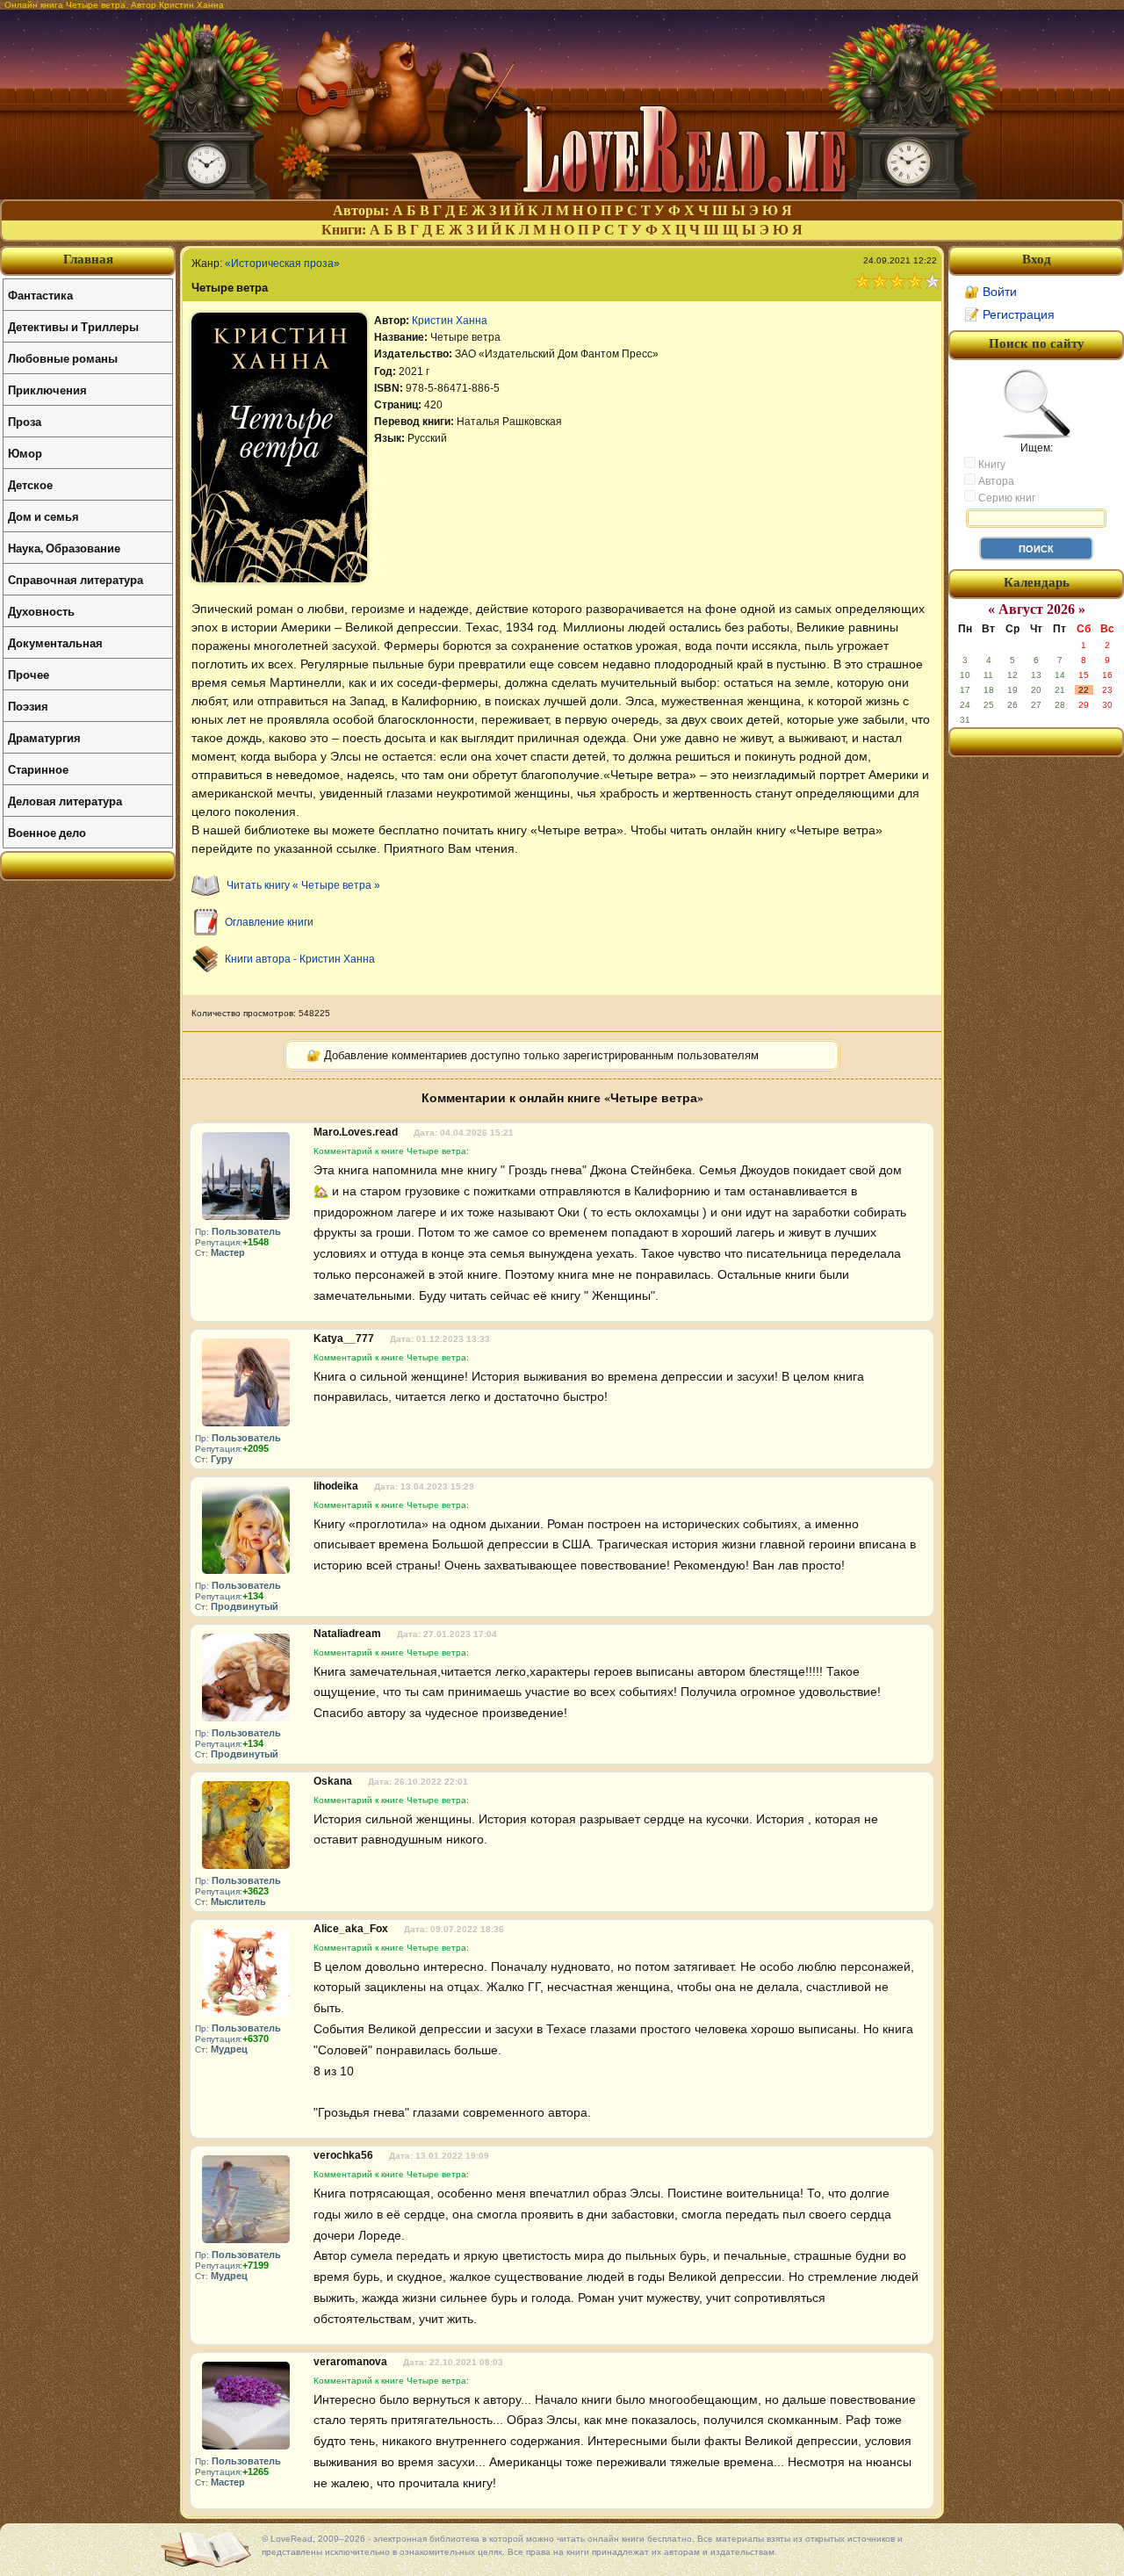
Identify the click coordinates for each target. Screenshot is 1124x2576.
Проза (25, 421)
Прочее (29, 674)
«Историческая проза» (282, 263)
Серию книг (1005, 498)
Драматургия (44, 737)
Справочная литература (76, 579)
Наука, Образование (64, 548)
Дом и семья (43, 516)
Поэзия (28, 706)
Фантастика (40, 295)
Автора (995, 481)
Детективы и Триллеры (73, 326)
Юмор (25, 453)
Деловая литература (65, 801)
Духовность (41, 611)
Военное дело (47, 832)
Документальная (55, 642)
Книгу (991, 465)
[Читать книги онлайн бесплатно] (562, 195)
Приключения (47, 390)
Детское (30, 484)
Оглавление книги (269, 922)
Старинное (38, 769)
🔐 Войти (991, 292)
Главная (88, 259)
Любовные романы (63, 358)
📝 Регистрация (1009, 314)
